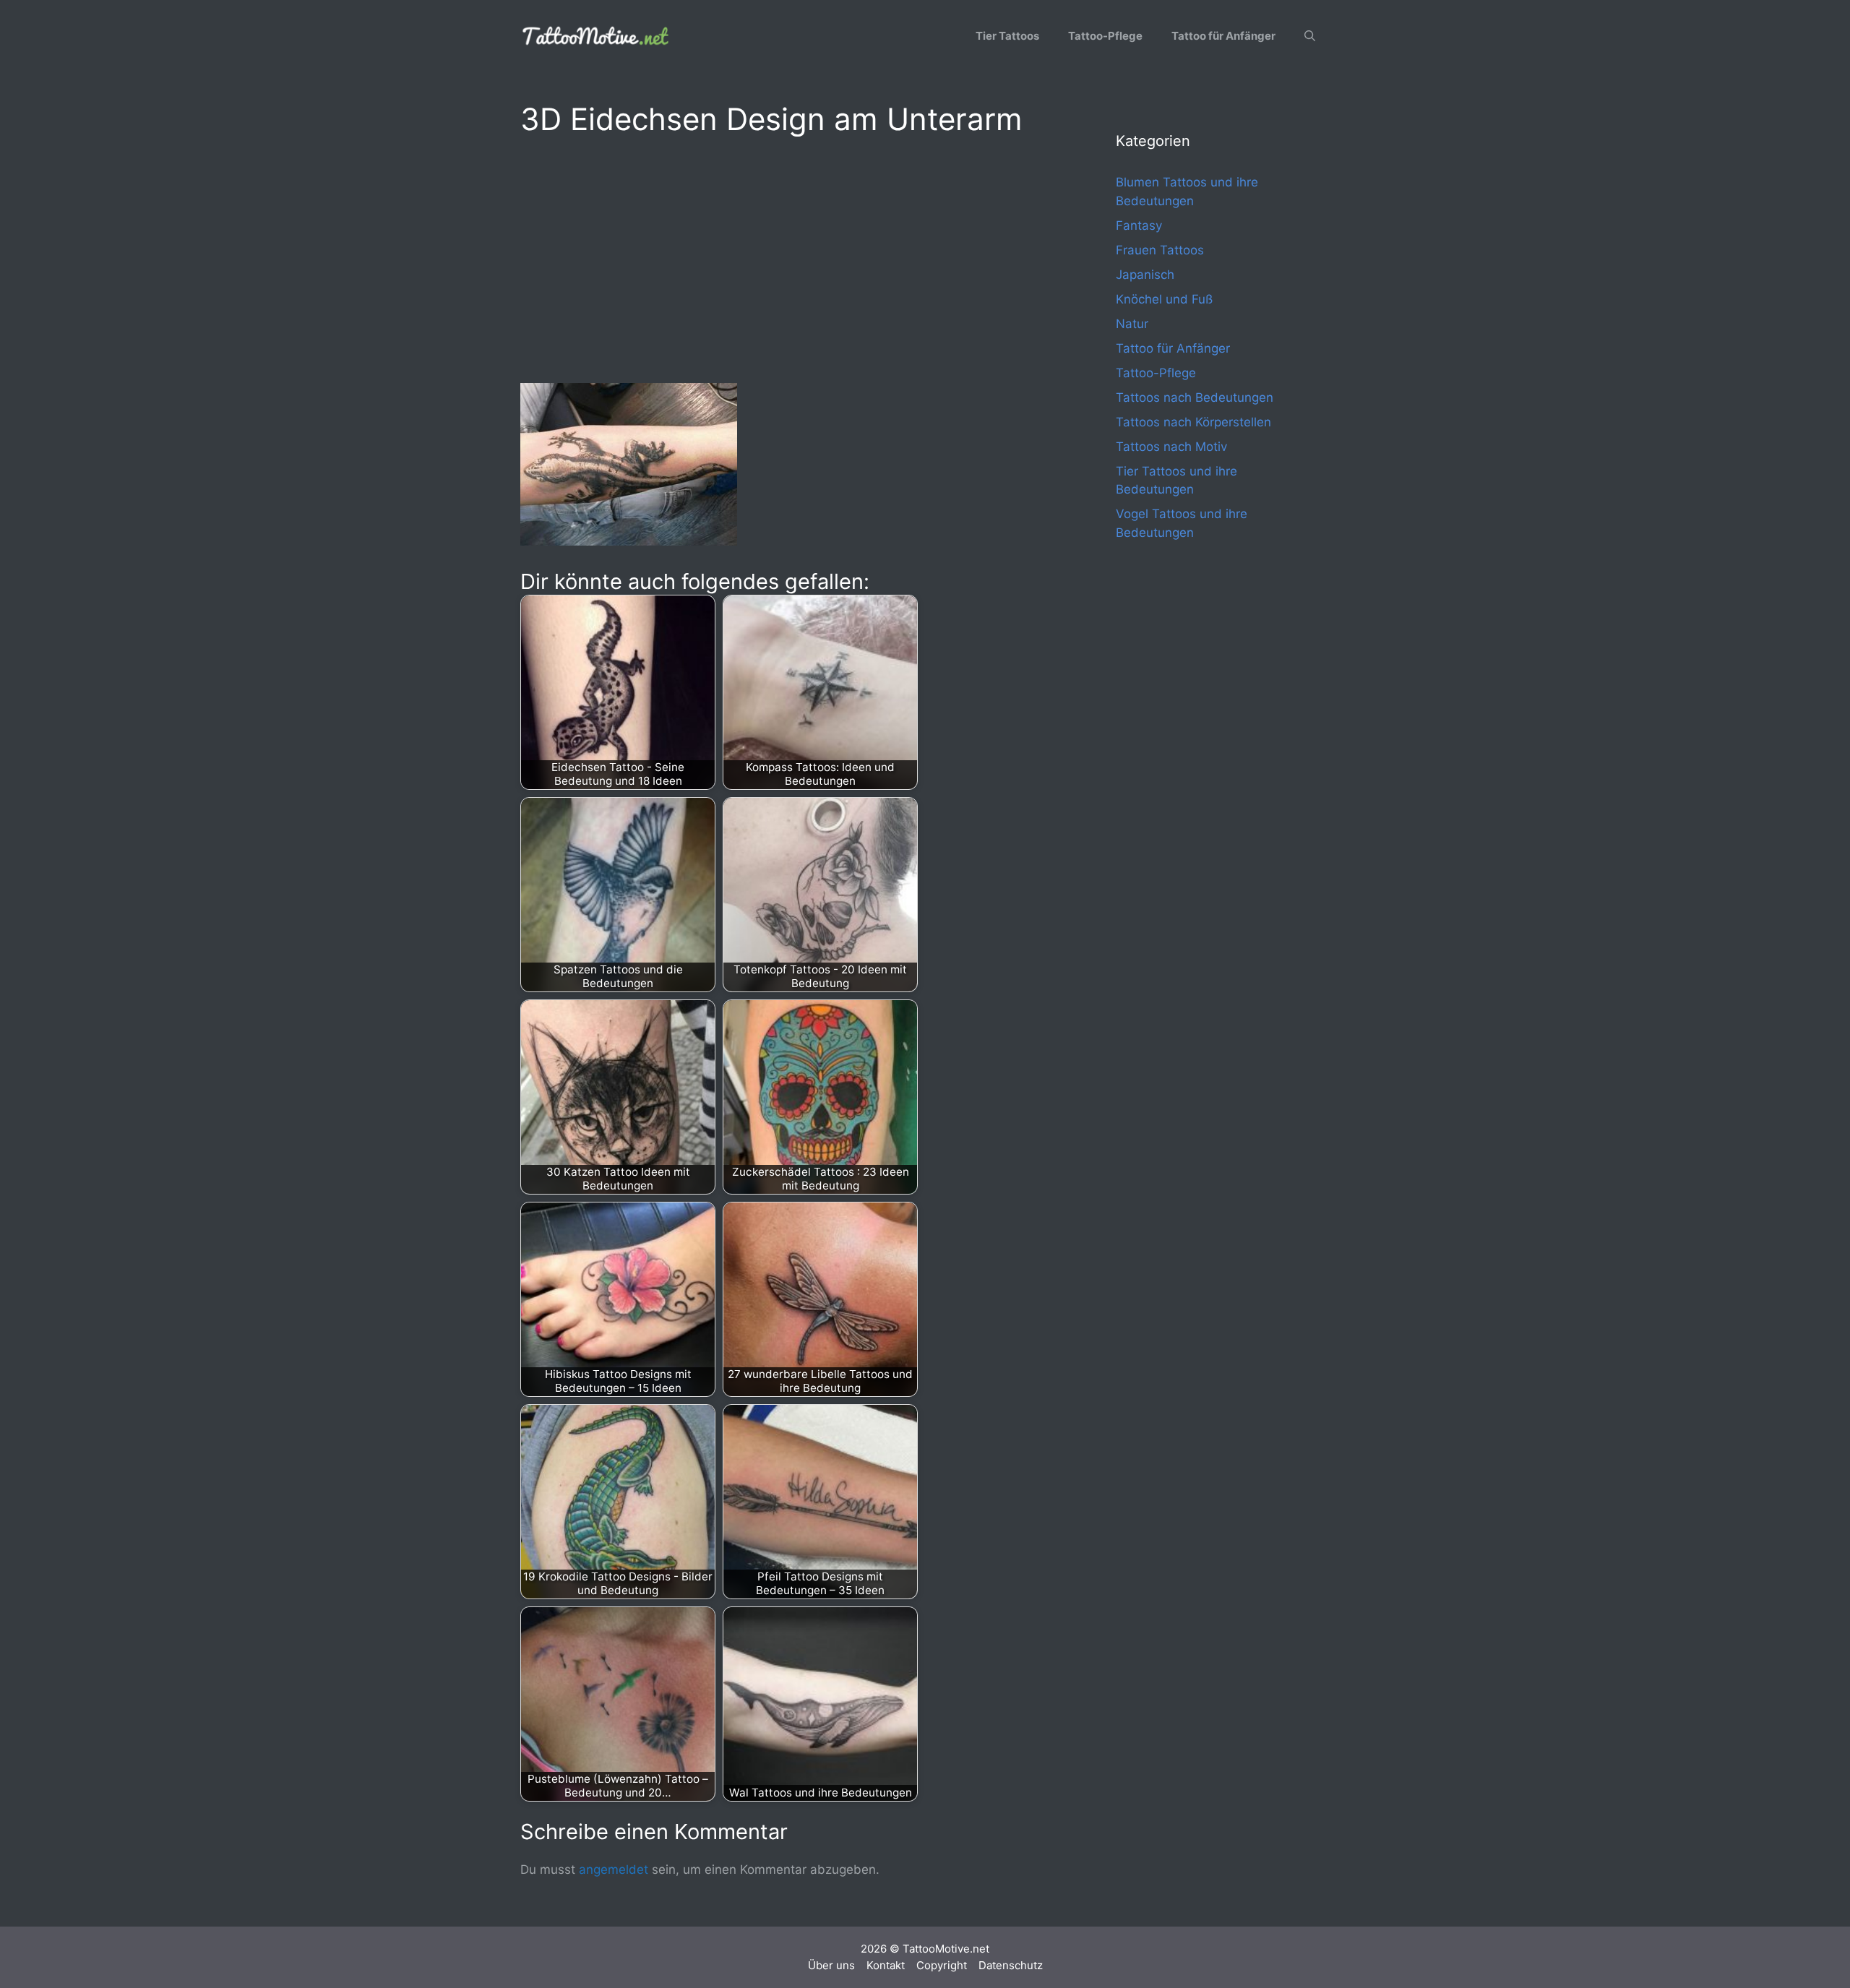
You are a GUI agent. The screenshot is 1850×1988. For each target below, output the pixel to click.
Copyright (942, 1965)
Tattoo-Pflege (1105, 36)
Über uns (831, 1965)
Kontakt (886, 1965)
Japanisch (1145, 275)
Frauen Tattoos (1160, 250)
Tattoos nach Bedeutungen (1195, 397)
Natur (1132, 324)
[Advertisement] (789, 257)
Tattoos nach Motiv (1171, 447)
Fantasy (1139, 225)
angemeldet (614, 1869)
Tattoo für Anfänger (1223, 36)
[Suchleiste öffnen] (1310, 36)
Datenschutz (1011, 1965)
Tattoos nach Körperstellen (1193, 422)
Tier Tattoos (1007, 36)
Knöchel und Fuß (1164, 299)
